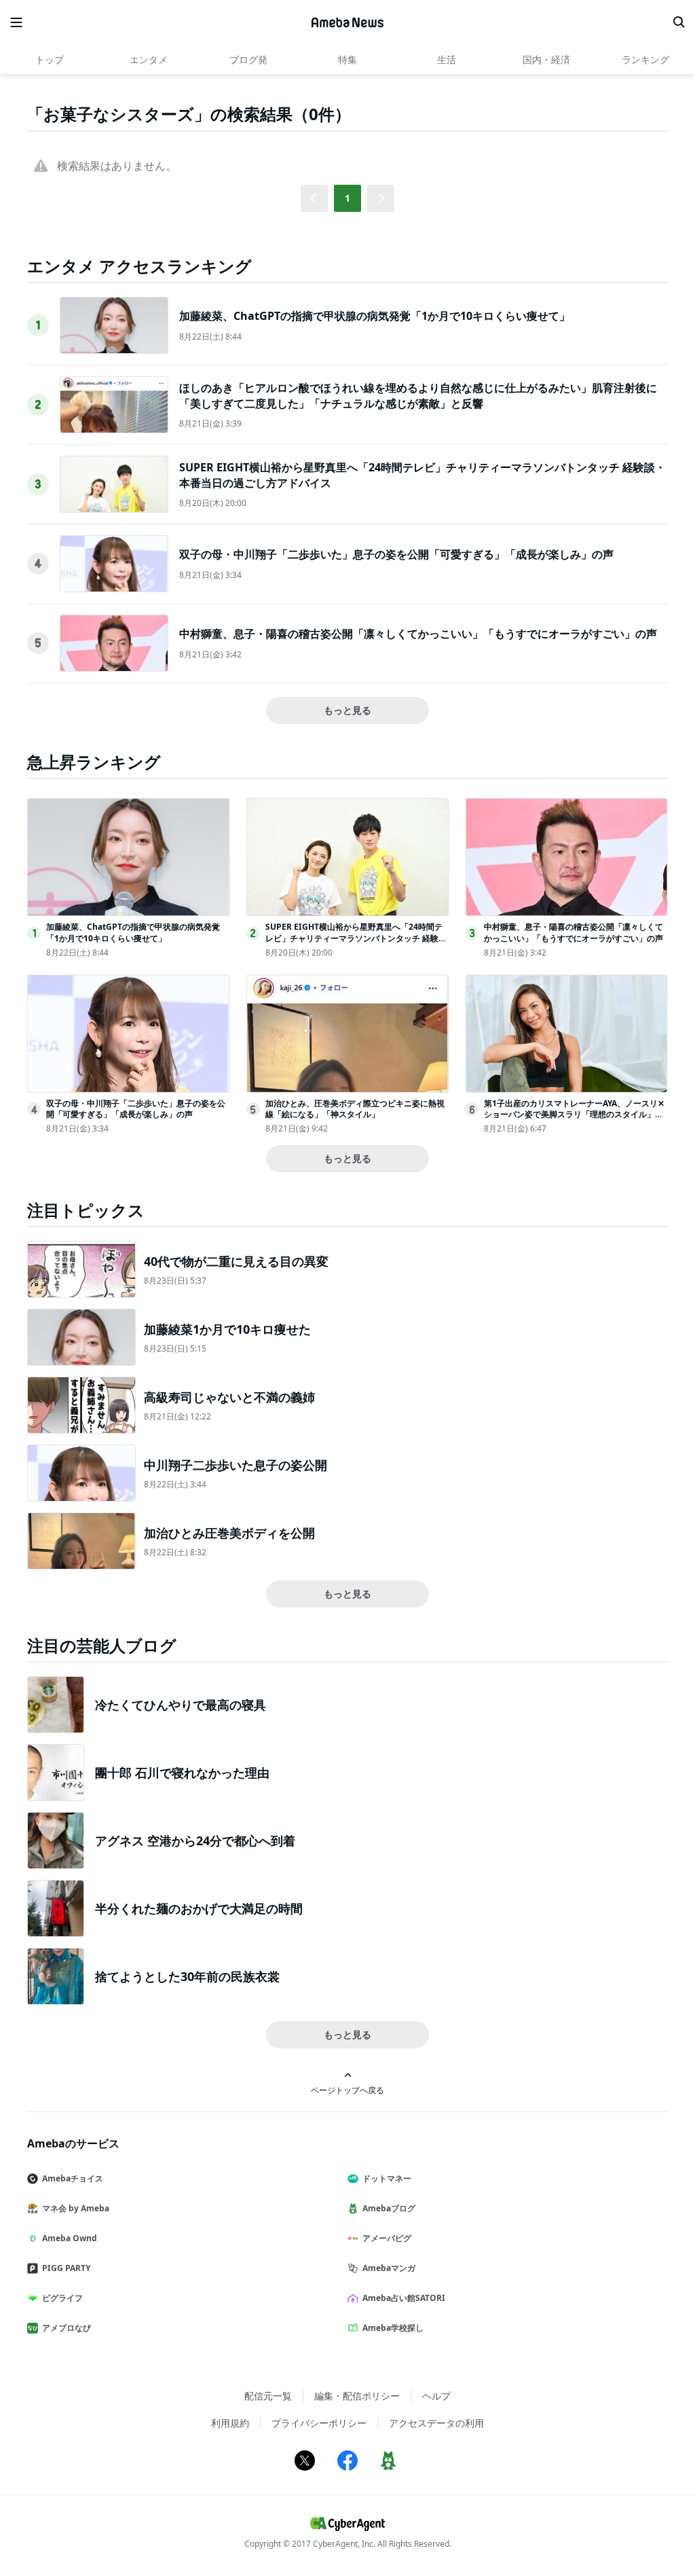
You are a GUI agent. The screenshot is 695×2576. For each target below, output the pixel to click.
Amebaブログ (389, 2208)
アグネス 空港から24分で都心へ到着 (195, 1840)
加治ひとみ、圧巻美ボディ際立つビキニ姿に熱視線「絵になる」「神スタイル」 (355, 1109)
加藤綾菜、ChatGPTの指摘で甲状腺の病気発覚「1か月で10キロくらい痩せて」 (375, 316)
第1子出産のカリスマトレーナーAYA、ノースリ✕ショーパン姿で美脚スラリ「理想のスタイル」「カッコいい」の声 (574, 1115)
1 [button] (347, 198)
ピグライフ (62, 2298)
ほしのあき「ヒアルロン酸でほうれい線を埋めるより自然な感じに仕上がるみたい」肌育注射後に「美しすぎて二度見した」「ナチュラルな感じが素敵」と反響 (418, 395)
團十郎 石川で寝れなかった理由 (182, 1773)
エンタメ (149, 59)
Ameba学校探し (393, 2328)
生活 (447, 59)
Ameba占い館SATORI (404, 2298)
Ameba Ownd (70, 2238)
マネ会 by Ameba (76, 2208)
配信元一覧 (268, 2396)
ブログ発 (248, 59)
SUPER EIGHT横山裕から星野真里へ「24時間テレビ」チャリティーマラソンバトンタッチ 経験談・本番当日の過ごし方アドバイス (354, 938)
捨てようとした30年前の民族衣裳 (187, 1976)
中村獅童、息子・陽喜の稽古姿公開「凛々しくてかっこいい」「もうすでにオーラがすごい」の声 (418, 634)
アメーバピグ (387, 2238)
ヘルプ (436, 2396)
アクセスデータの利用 (436, 2423)
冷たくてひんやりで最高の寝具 (181, 1705)
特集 (347, 59)
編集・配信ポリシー (357, 2396)
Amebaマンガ (389, 2268)
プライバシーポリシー (319, 2423)
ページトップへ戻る (347, 2090)
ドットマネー (387, 2178)
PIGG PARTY (66, 2268)
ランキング (645, 59)
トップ (50, 59)
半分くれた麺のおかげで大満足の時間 (199, 1908)
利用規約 (230, 2423)
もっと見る (347, 710)
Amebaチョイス (73, 2178)
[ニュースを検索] (679, 22)
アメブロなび (67, 2328)
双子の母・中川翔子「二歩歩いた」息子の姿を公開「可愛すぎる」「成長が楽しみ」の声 (396, 554)
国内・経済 (546, 59)
